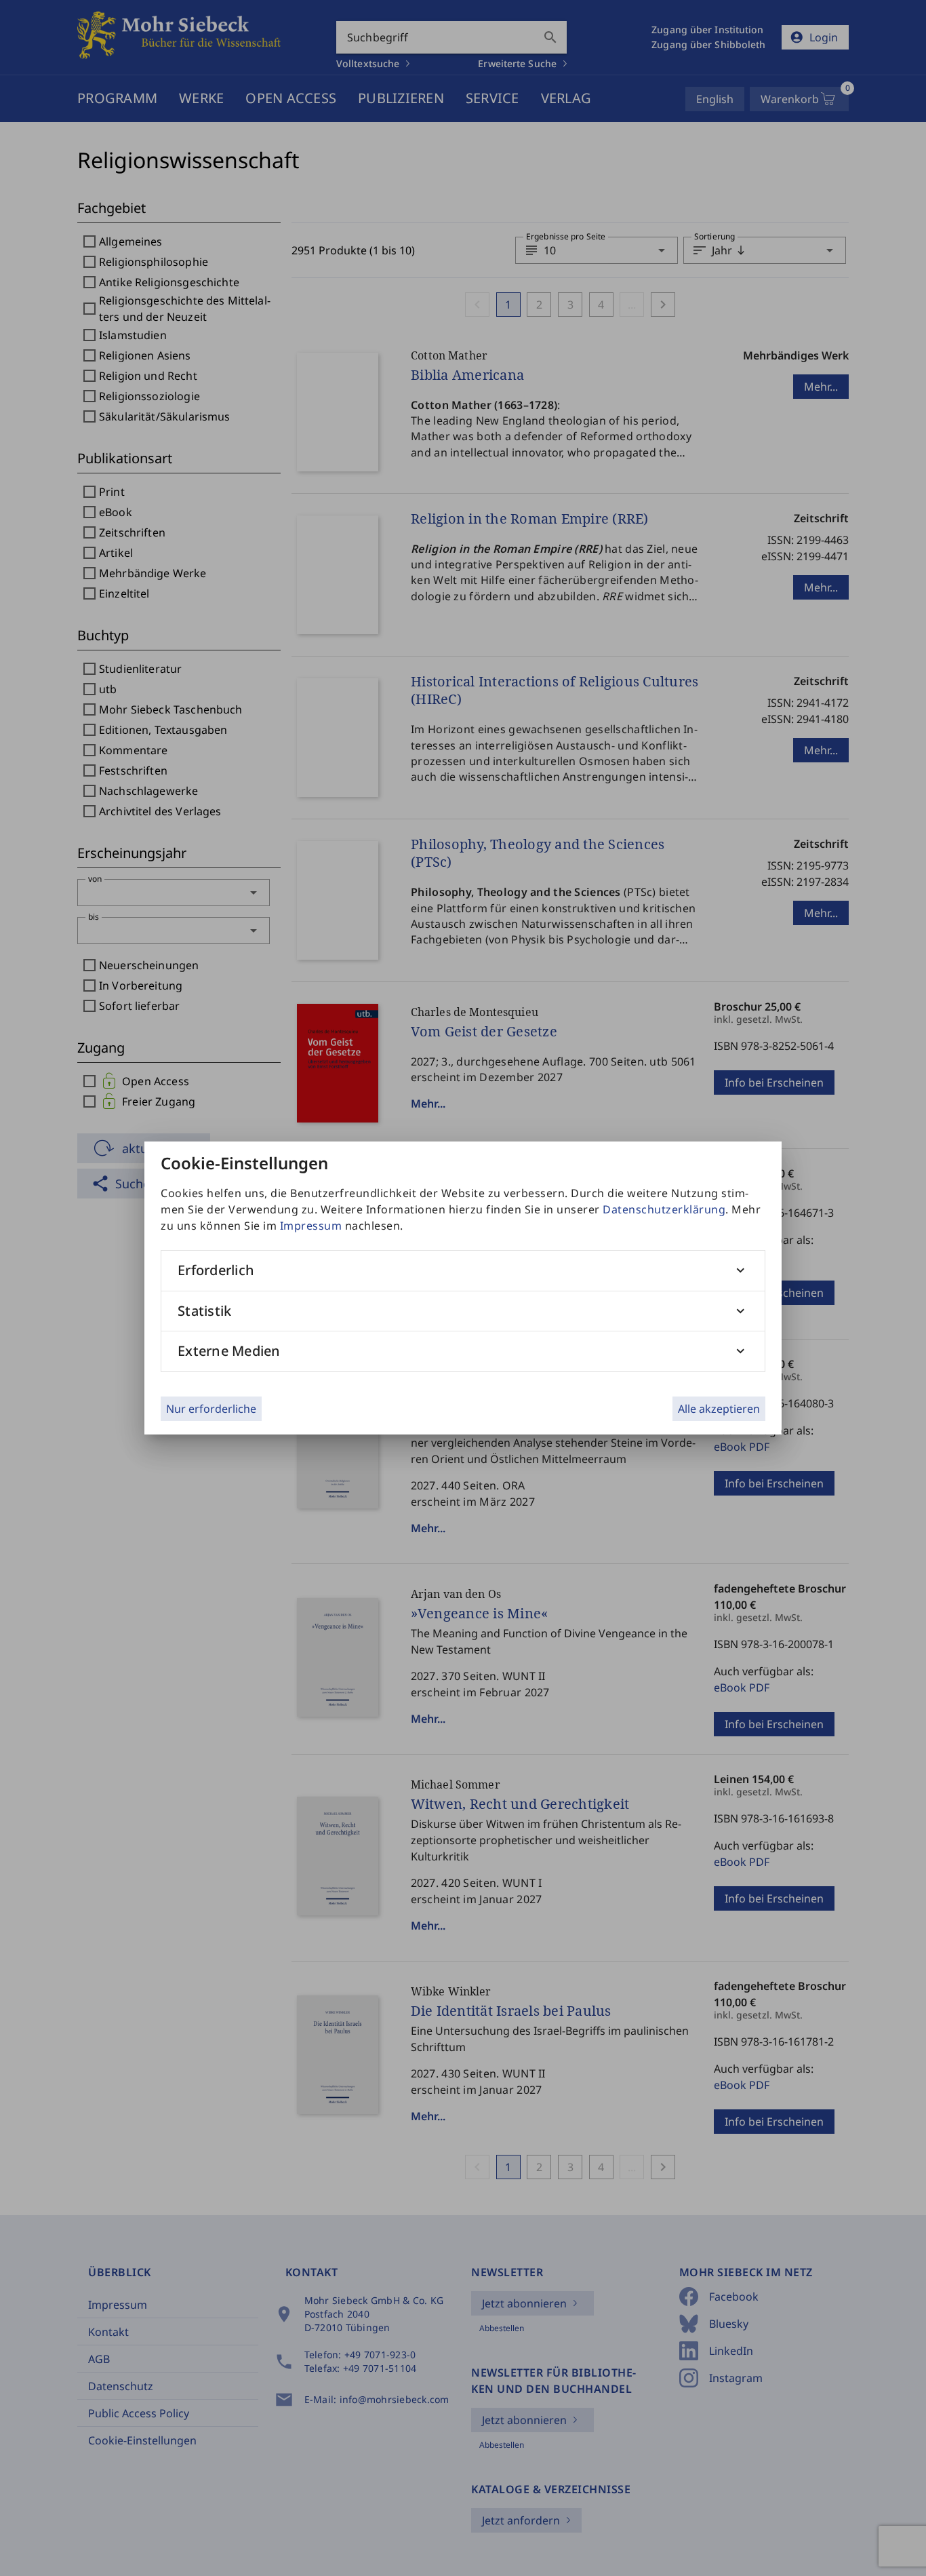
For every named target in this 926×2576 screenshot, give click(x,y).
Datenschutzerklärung (664, 1209)
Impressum (311, 1226)
